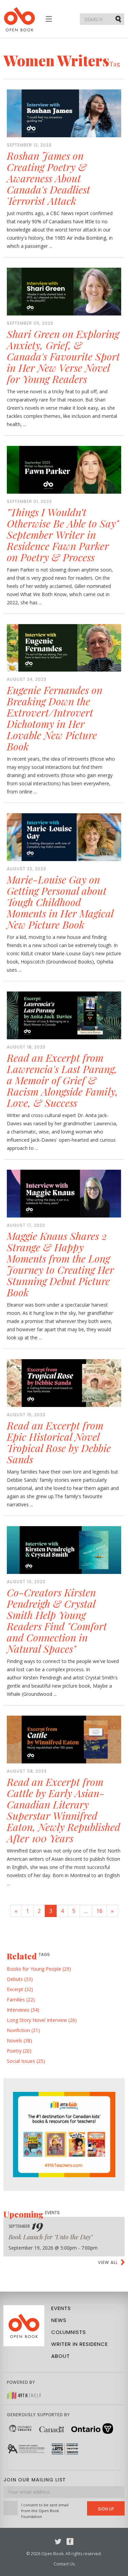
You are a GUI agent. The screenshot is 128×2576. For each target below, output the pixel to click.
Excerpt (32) (20, 1989)
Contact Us (64, 2564)
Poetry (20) (19, 2051)
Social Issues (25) (26, 2061)
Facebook (70, 2542)
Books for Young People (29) (39, 1969)
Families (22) (21, 2000)
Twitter (58, 2542)
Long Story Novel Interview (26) (42, 2020)
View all (108, 2262)
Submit (119, 19)
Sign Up (106, 2509)
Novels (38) (19, 2040)
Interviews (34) (23, 2010)
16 (99, 1911)
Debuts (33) (20, 1979)
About (61, 2356)
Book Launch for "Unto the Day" (51, 2237)
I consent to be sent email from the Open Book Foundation (45, 2511)
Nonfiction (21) (23, 2030)
